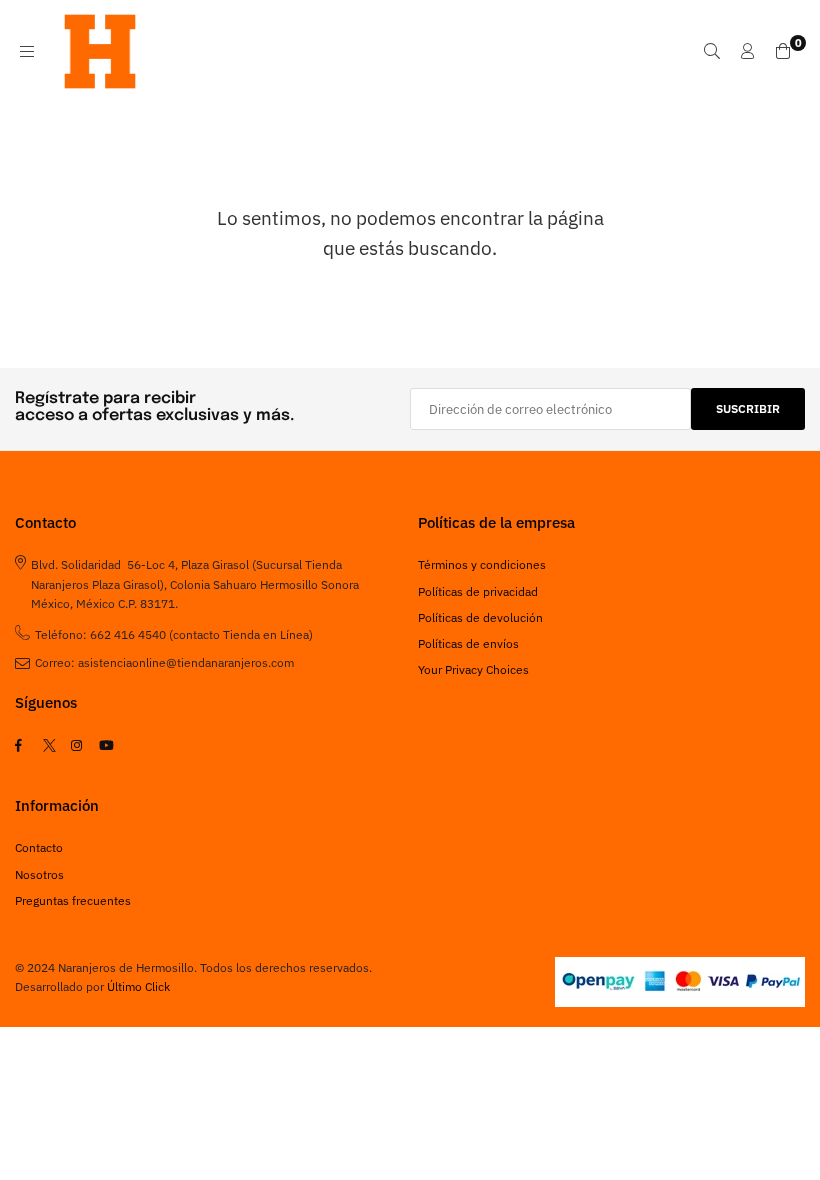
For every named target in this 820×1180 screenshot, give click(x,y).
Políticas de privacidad (478, 591)
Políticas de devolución (480, 617)
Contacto (39, 847)
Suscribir (748, 408)
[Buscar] (712, 51)
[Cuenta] (748, 51)
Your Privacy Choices (473, 669)
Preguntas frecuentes (73, 900)
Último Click (138, 986)
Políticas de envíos (468, 643)
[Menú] (27, 51)
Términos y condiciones (482, 564)
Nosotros (39, 874)
